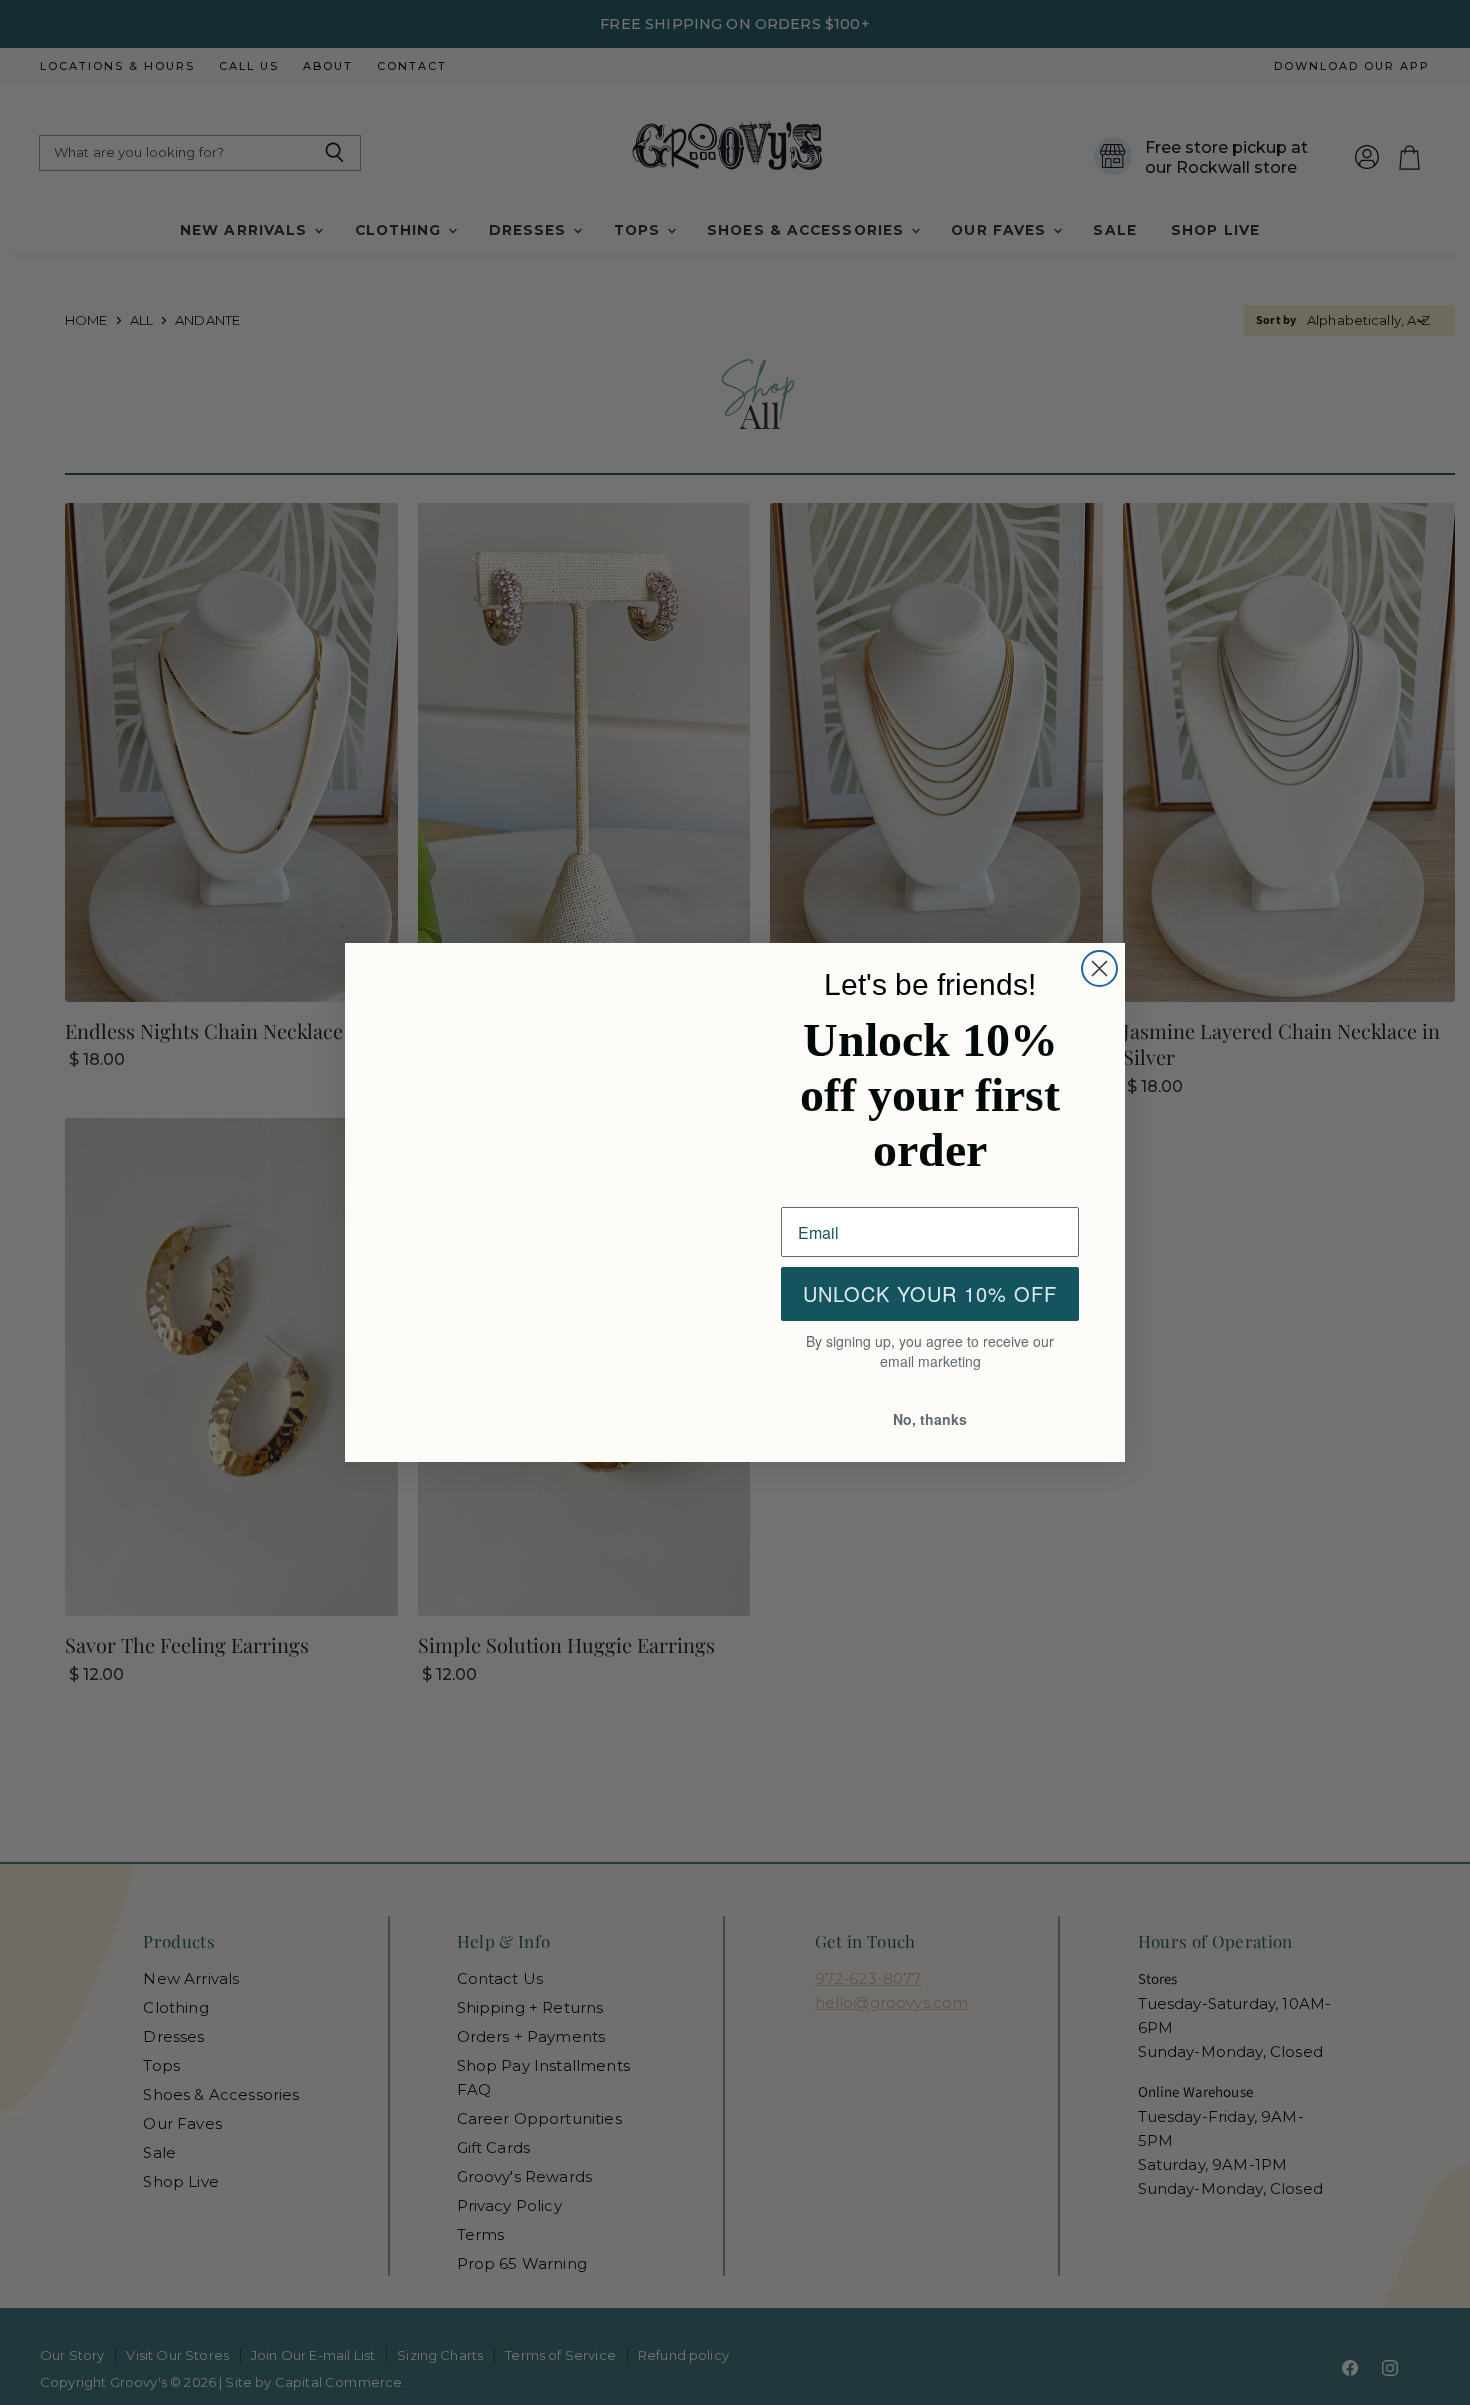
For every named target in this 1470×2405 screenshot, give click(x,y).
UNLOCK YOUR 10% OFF (930, 1296)
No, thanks (930, 1420)
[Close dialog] (1099, 966)
